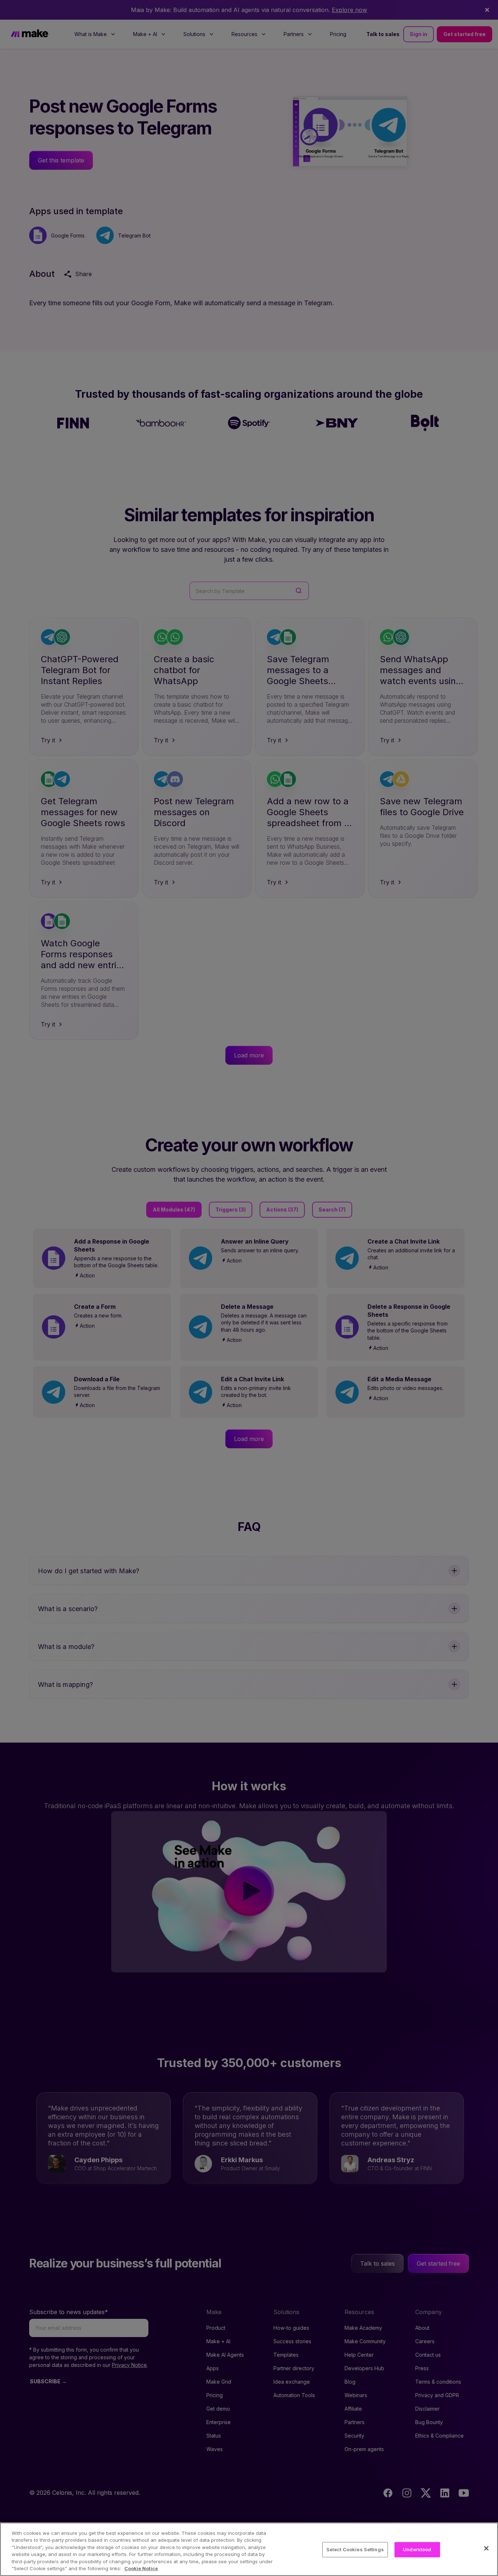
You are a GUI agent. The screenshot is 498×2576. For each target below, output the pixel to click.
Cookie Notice (141, 2568)
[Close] (486, 2548)
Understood (417, 2549)
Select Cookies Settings (355, 2549)
